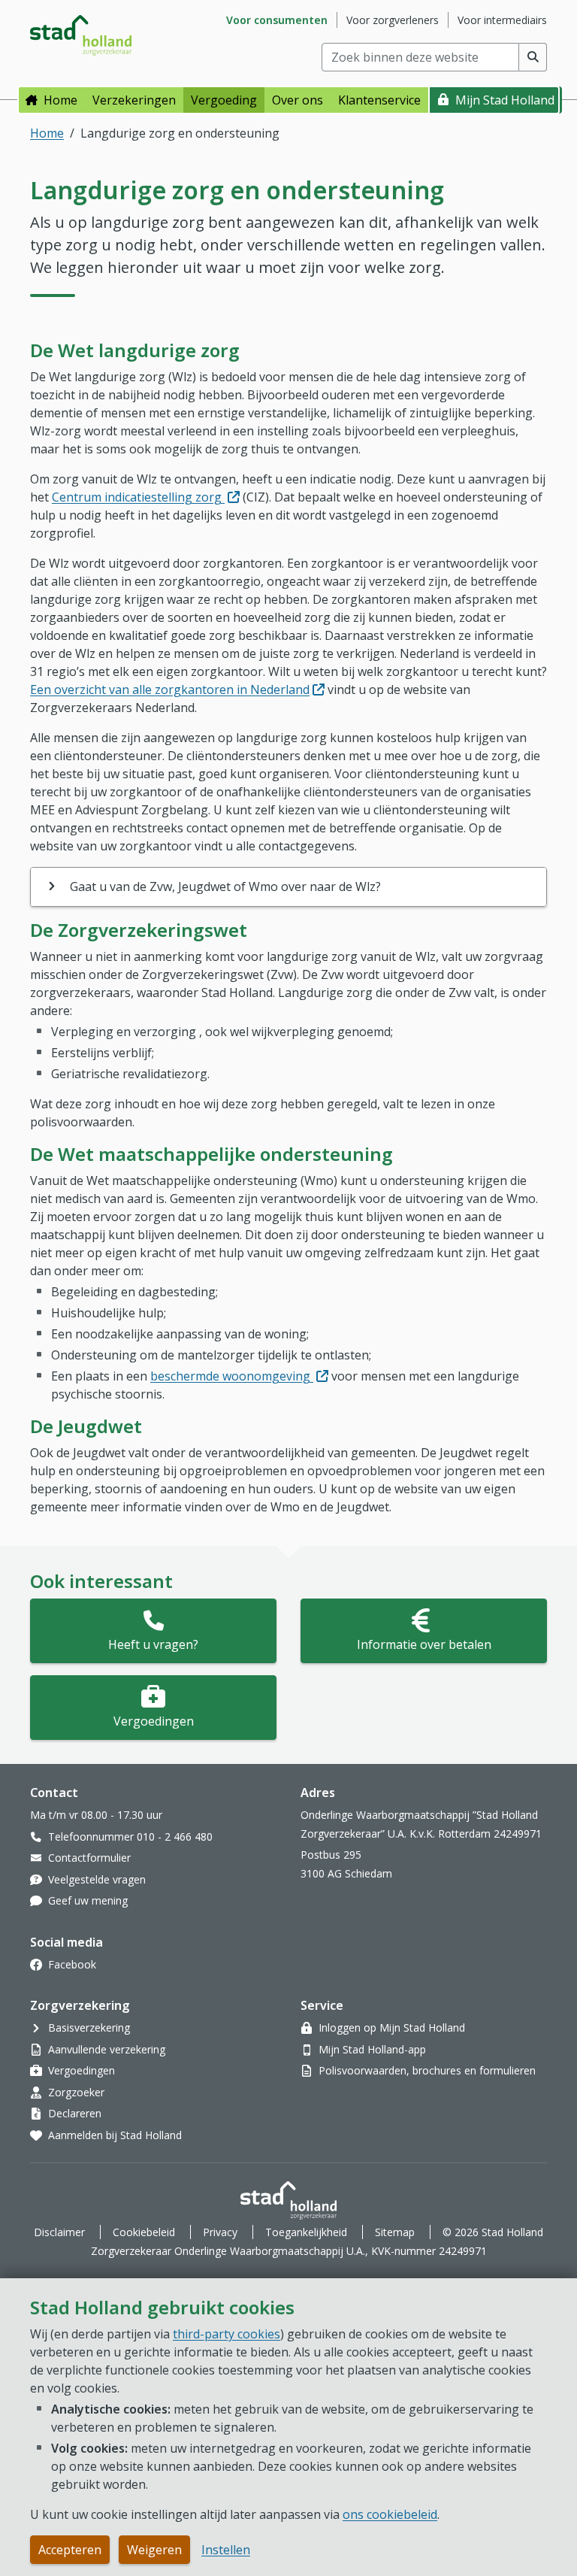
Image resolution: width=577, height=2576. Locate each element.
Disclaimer (59, 2232)
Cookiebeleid (144, 2232)
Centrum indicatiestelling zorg (146, 497)
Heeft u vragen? (153, 1644)
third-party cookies (227, 2334)
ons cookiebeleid (390, 2514)
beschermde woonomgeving (239, 1376)
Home (60, 100)
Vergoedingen (154, 1721)
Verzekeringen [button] (134, 100)
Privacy (220, 2232)
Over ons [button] (298, 100)
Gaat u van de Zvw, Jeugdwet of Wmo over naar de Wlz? (225, 886)
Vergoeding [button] (224, 100)
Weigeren (154, 2550)
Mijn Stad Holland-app (372, 2049)
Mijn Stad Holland (505, 100)
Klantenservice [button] (379, 100)
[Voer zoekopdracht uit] (533, 57)
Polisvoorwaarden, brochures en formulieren (427, 2070)
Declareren (75, 2113)
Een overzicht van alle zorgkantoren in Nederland (177, 689)
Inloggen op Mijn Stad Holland (392, 2027)
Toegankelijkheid (306, 2232)
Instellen (226, 2550)
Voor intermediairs (502, 20)
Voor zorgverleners (393, 20)
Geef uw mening (88, 1900)
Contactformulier (89, 1858)
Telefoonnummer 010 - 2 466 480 (130, 1837)
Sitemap (395, 2232)
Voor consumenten (277, 20)
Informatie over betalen (424, 1644)
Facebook (72, 1964)
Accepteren (70, 2550)
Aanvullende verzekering (107, 2049)
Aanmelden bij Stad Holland (115, 2135)
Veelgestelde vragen (97, 1879)
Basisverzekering (89, 2027)
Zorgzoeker (76, 2092)
